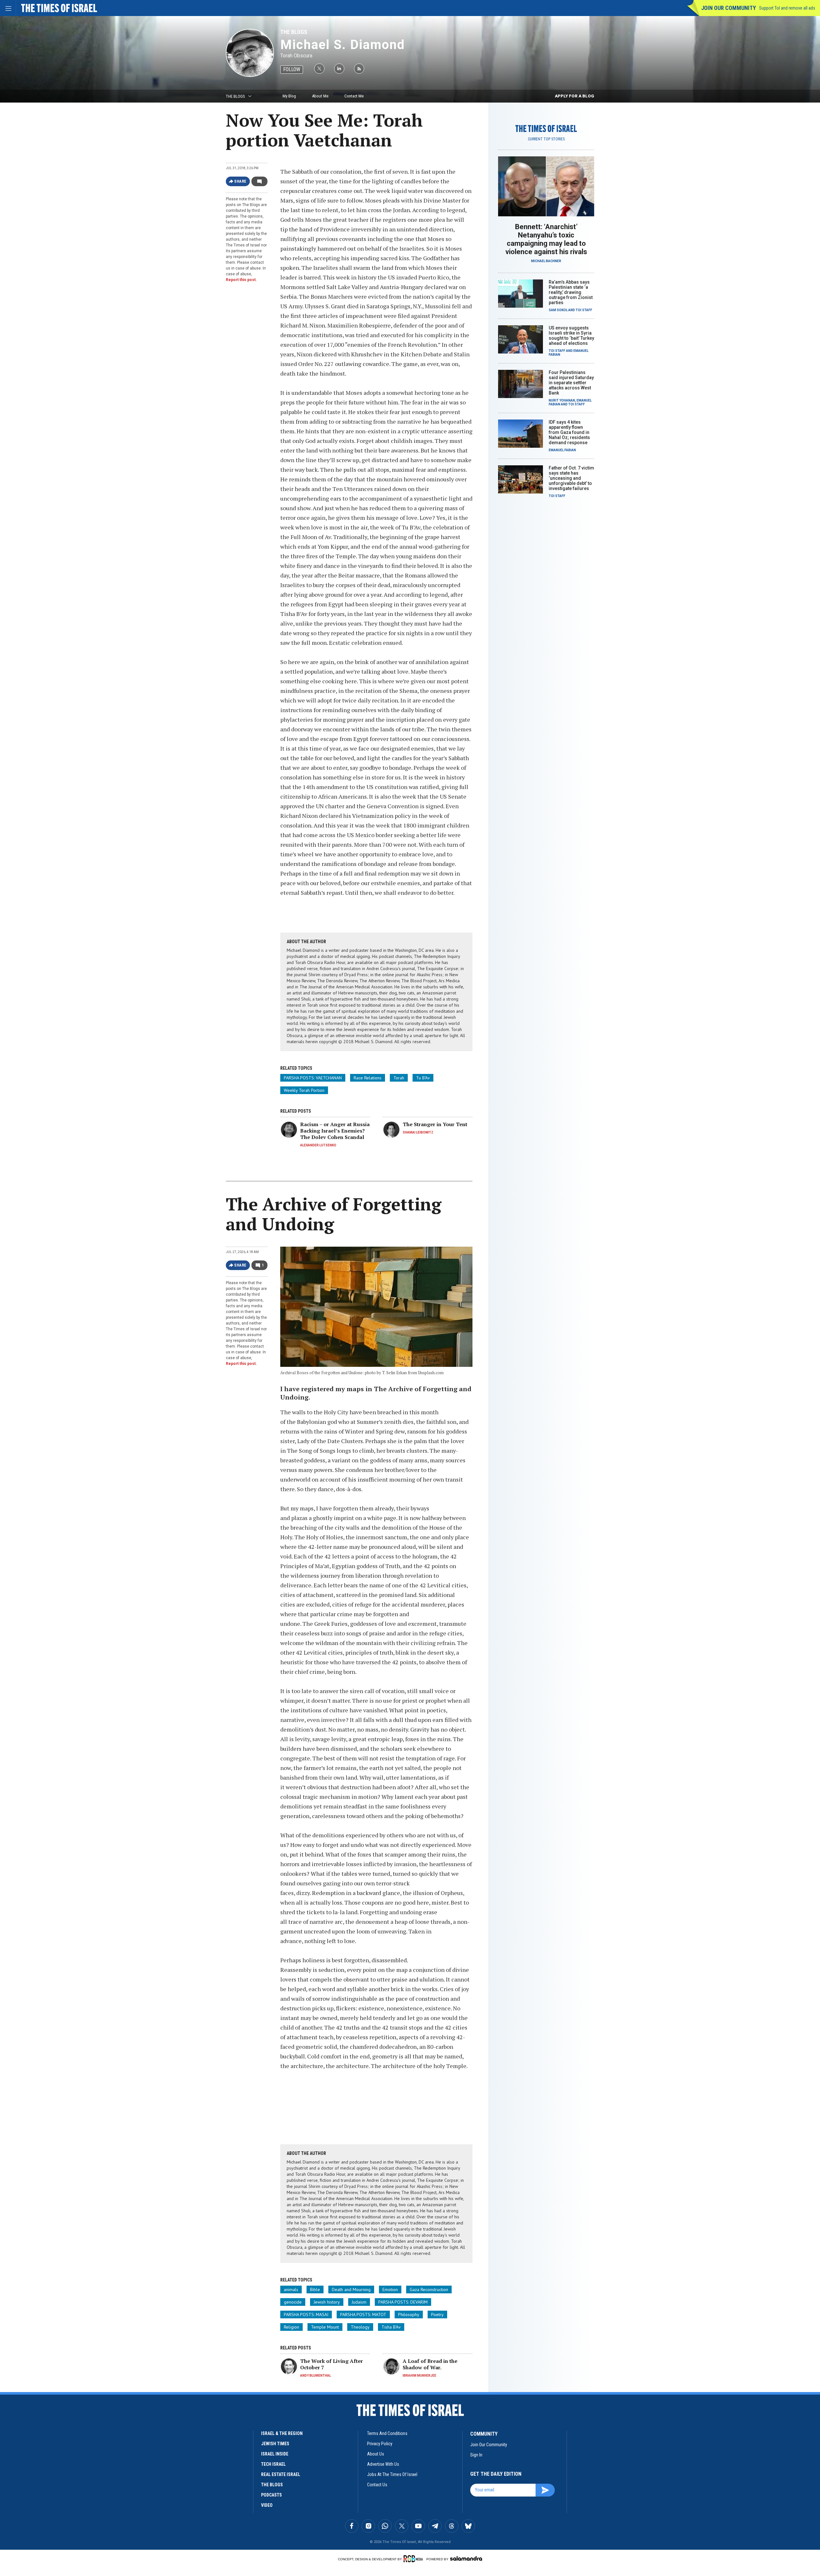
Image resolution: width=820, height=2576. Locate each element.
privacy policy (380, 2444)
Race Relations (368, 1078)
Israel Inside (275, 2454)
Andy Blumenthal (316, 2376)
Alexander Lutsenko (318, 1145)
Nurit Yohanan (562, 400)
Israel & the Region (282, 2433)
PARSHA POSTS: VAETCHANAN (313, 1078)
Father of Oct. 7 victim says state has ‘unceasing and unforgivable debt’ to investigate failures (571, 478)
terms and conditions (387, 2433)
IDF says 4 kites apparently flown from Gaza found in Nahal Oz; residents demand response (569, 432)
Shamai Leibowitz (418, 1132)
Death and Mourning (351, 2289)
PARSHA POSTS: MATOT (363, 2314)
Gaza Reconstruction (429, 2289)
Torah (399, 1078)
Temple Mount (325, 2327)
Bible (315, 2289)
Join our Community (729, 8)
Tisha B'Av (391, 2327)
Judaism (359, 2302)
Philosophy (409, 2314)
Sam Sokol (558, 310)
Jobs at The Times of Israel (392, 2474)
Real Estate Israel (281, 2474)
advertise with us (383, 2464)
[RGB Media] (414, 2559)
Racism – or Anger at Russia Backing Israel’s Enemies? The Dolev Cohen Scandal (335, 1131)
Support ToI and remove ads (787, 8)
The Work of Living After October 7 (332, 2364)
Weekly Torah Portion (304, 1090)
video (267, 2505)
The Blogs (294, 32)
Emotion (390, 2289)
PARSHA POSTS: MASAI (306, 2314)
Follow (292, 69)
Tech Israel (273, 2464)
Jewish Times (275, 2444)
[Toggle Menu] (8, 8)
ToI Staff (584, 310)
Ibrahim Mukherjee (419, 2376)
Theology (360, 2327)
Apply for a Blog (574, 96)
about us (376, 2454)
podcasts (271, 2495)
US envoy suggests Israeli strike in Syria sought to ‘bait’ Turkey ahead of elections (571, 336)
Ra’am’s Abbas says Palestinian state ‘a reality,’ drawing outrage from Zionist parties (571, 292)
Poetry (437, 2314)
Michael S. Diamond (343, 45)
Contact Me (354, 96)
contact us (377, 2485)
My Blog (289, 96)
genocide (293, 2302)
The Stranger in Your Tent (435, 1124)
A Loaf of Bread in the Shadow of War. (430, 2364)
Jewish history (327, 2302)
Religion (291, 2327)
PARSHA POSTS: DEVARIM (403, 2302)
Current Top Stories (546, 139)
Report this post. (241, 280)
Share (240, 181)
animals (291, 2289)
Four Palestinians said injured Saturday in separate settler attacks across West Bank (571, 383)
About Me (320, 96)
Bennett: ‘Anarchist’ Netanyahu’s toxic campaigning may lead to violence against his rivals (546, 239)
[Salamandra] (466, 2558)
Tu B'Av (423, 1078)
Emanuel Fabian (562, 450)
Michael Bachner (546, 261)
